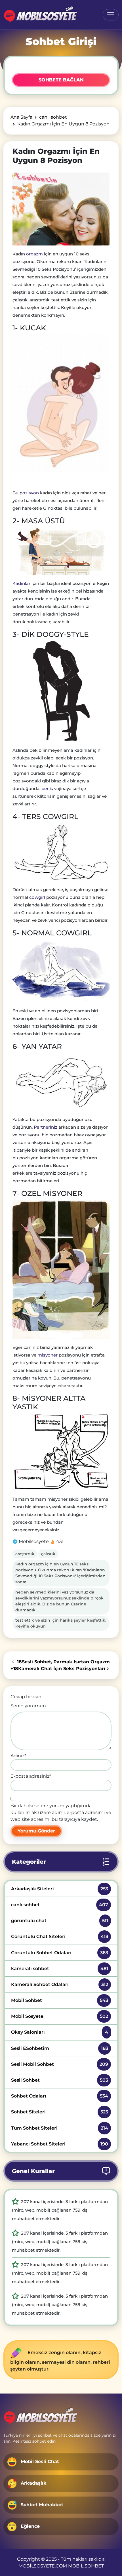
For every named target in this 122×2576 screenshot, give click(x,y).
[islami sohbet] (40, 15)
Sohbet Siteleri (59, 2112)
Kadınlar (21, 583)
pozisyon (29, 493)
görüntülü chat (59, 1921)
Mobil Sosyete (59, 2016)
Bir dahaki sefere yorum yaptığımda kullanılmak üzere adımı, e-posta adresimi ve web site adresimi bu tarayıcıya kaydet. (61, 1812)
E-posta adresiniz (31, 1776)
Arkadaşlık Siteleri (59, 1889)
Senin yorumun (28, 1706)
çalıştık (48, 1554)
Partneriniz (46, 1127)
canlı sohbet (59, 1905)
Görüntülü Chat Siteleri (59, 1936)
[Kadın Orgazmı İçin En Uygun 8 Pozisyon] (61, 209)
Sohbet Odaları (59, 2096)
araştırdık (25, 1554)
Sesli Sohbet (59, 2080)
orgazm (34, 254)
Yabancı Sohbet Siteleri (59, 2144)
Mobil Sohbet (59, 2000)
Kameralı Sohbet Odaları (59, 1984)
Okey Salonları (59, 2032)
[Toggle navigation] (111, 15)
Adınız (18, 1756)
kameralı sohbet (59, 1969)
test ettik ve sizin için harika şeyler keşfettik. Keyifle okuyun (61, 1623)
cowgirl (37, 897)
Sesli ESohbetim (59, 2048)
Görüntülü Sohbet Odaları (59, 1953)
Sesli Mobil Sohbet (59, 2064)
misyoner (48, 1355)
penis (48, 789)
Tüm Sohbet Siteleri (59, 2128)
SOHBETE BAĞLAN (61, 80)
